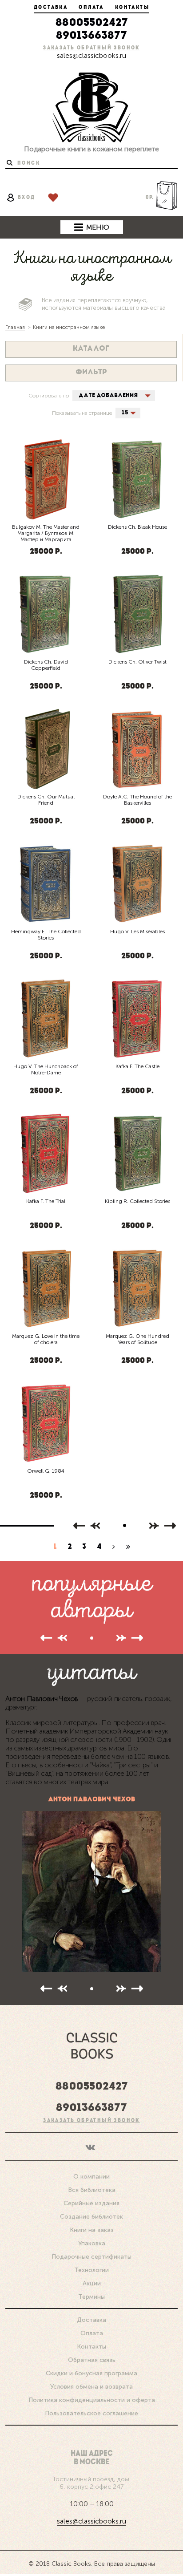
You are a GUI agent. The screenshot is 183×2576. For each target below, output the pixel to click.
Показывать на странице (82, 413)
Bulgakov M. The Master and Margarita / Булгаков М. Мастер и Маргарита (46, 533)
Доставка (51, 8)
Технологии (91, 2270)
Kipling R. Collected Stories (137, 1201)
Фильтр (91, 373)
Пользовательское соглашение (91, 2413)
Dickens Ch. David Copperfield (46, 665)
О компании (91, 2177)
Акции (92, 2283)
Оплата (91, 8)
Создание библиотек (91, 2217)
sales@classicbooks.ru (91, 55)
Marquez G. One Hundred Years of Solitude (137, 1339)
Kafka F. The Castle (137, 1066)
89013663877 (91, 36)
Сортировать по (49, 396)
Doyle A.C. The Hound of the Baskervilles (137, 800)
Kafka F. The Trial (46, 1201)
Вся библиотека (92, 2190)
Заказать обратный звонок (91, 48)
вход (27, 198)
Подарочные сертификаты (91, 2257)
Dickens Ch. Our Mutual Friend (46, 800)
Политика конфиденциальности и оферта (92, 2400)
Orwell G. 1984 (46, 1471)
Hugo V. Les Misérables (137, 932)
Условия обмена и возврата (91, 2387)
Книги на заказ (92, 2230)
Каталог (91, 349)
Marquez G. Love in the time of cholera (46, 1339)
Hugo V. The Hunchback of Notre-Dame (46, 1069)
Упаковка (92, 2243)
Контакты (132, 8)
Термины (91, 2297)
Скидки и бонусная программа (91, 2373)
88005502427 (92, 23)
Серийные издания (91, 2203)
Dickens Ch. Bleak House (137, 527)
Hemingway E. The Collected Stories (46, 935)
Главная (15, 327)
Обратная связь (92, 2360)
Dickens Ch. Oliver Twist (137, 662)
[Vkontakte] (91, 2146)
